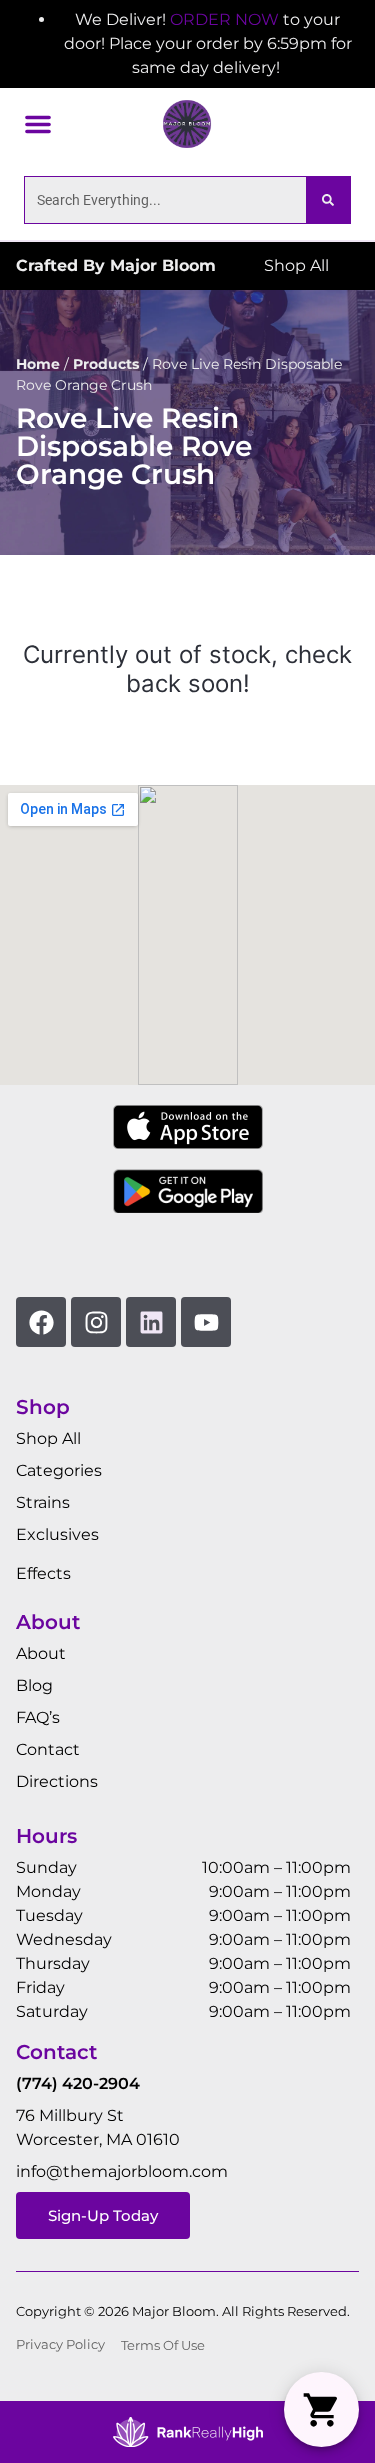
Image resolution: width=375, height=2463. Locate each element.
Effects (43, 1573)
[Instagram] (96, 1322)
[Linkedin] (151, 1322)
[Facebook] (41, 1322)
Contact (48, 1749)
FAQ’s (38, 1717)
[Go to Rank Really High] (188, 2432)
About (41, 1653)
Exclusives (57, 1534)
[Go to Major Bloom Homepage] (187, 124)
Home (38, 364)
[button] (38, 124)
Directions (57, 1781)
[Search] (328, 200)
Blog (34, 1685)
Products (106, 364)
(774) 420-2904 (78, 2083)
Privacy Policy (60, 2344)
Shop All (48, 1438)
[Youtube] (206, 1322)
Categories (59, 1470)
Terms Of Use (163, 2345)
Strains (43, 1502)
